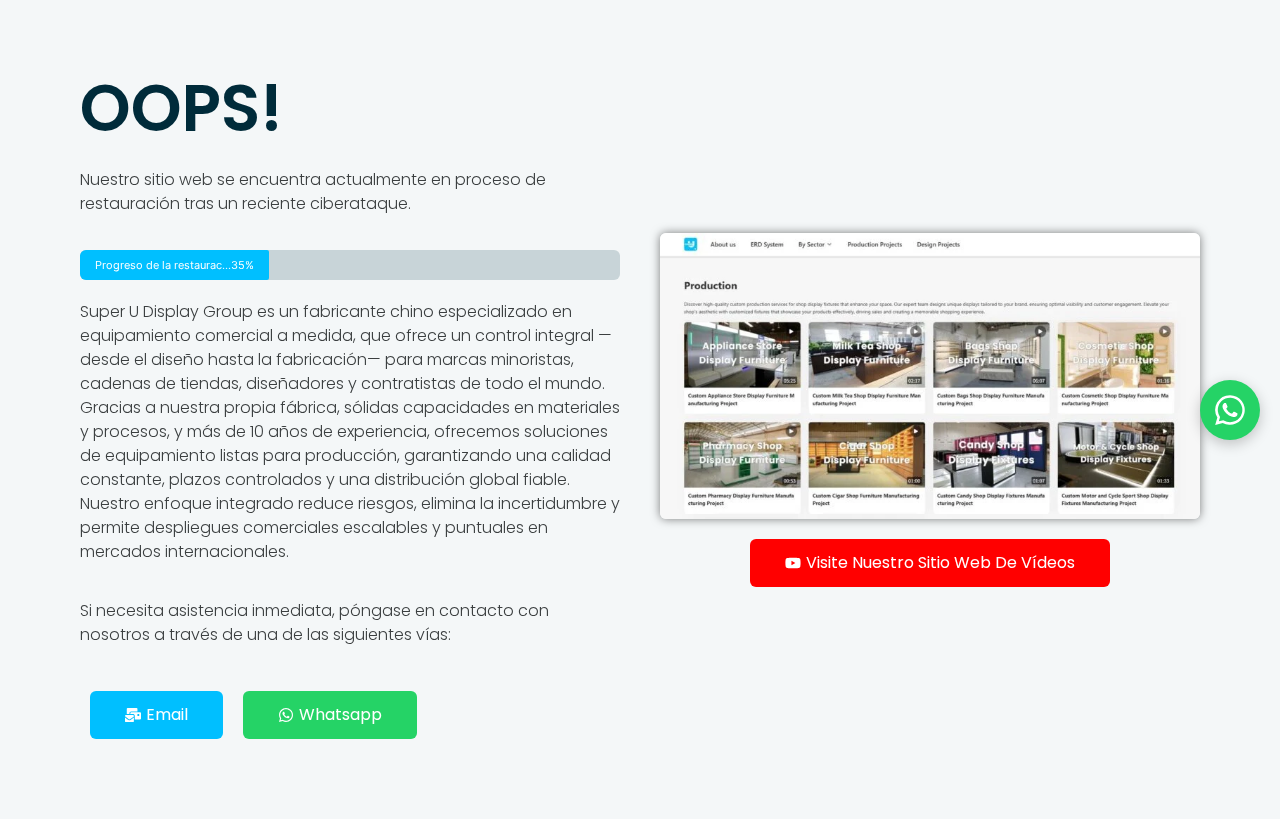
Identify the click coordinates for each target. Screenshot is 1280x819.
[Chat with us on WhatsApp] (1230, 410)
